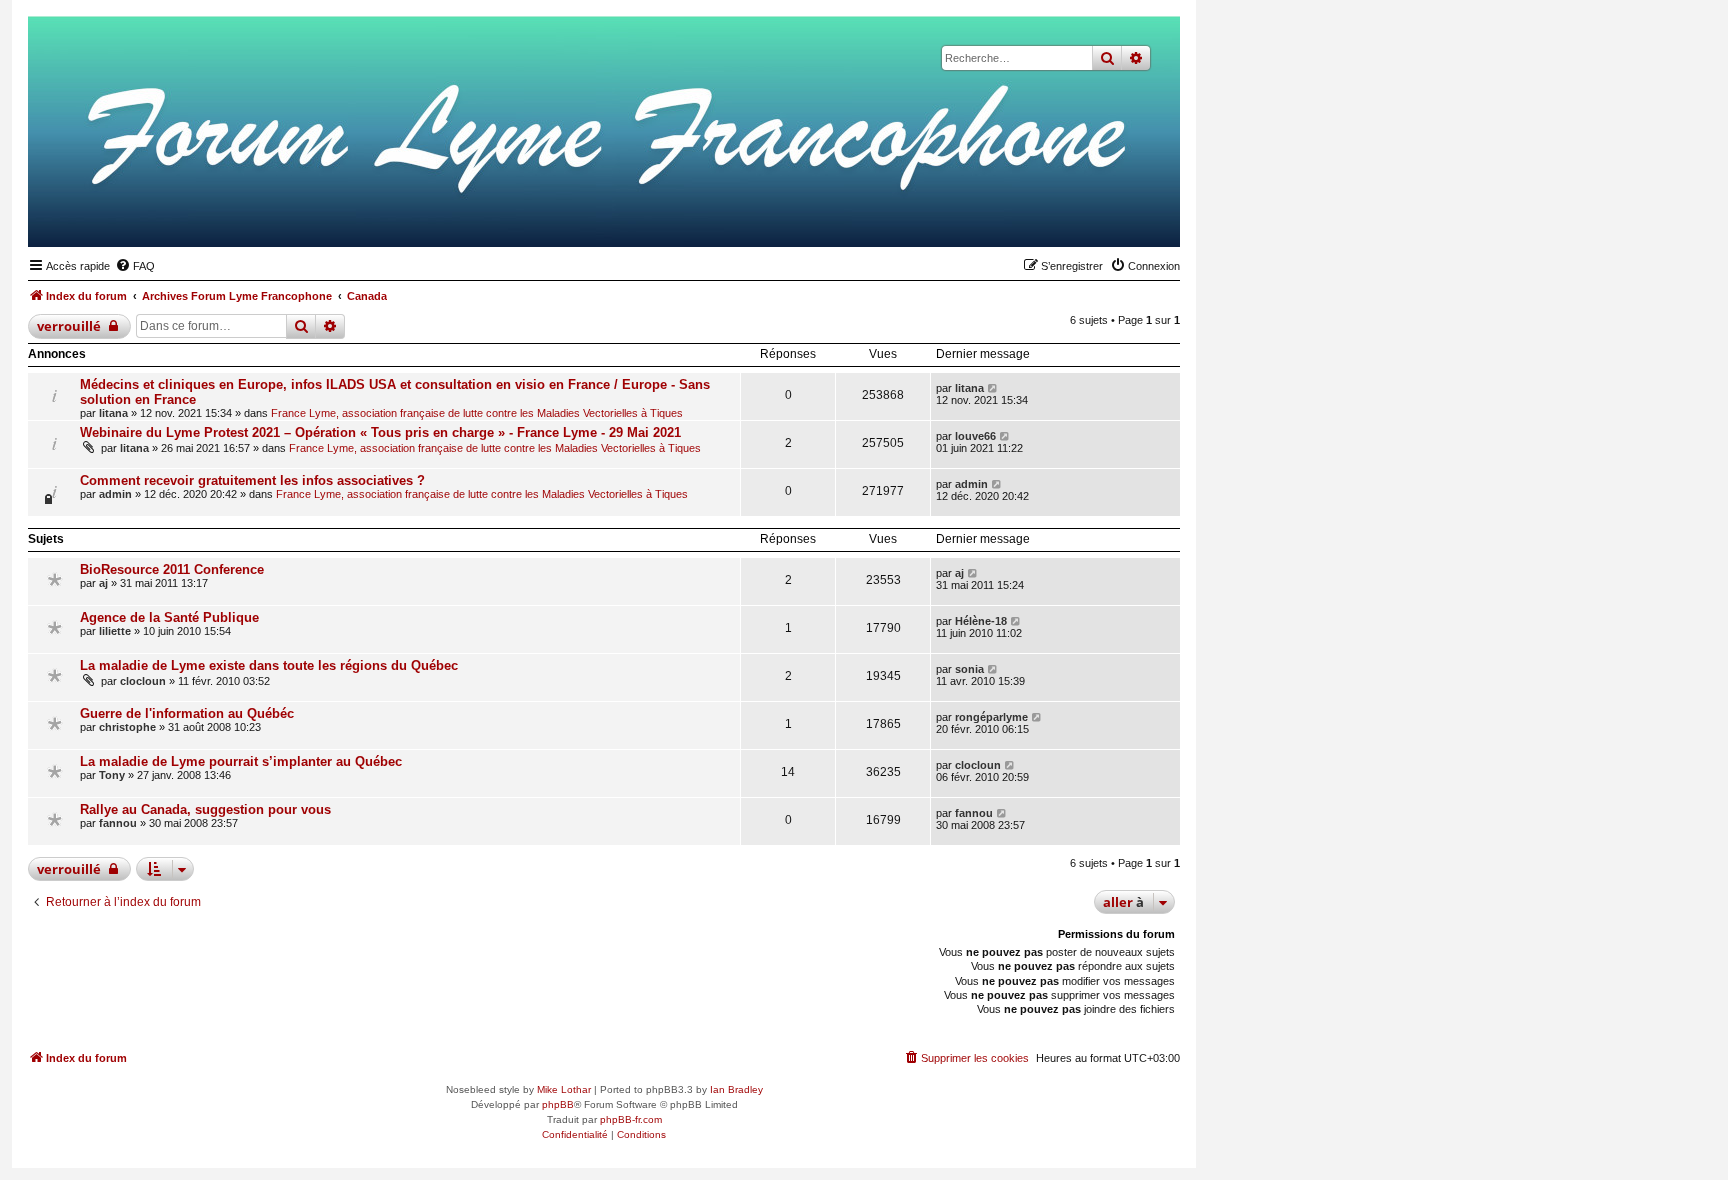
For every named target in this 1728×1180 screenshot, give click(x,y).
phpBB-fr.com (631, 1119)
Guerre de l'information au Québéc (187, 713)
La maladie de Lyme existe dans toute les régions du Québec (269, 665)
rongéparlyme (991, 717)
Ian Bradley (736, 1089)
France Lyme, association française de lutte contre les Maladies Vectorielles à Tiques (477, 413)
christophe (127, 727)
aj (103, 583)
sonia (969, 669)
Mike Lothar (564, 1089)
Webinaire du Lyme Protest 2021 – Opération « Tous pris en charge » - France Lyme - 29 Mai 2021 (380, 432)
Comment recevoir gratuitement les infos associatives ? (252, 480)
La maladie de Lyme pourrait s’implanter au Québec (241, 761)
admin (115, 494)
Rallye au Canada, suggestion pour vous (205, 809)
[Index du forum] (1067, 216)
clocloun (143, 681)
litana (113, 413)
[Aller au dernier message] (993, 388)
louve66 (975, 436)
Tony (112, 775)
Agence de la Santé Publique (169, 617)
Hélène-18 (981, 621)
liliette (115, 631)
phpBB (558, 1104)
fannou (118, 823)
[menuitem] (135, 266)
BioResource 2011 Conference (172, 569)
